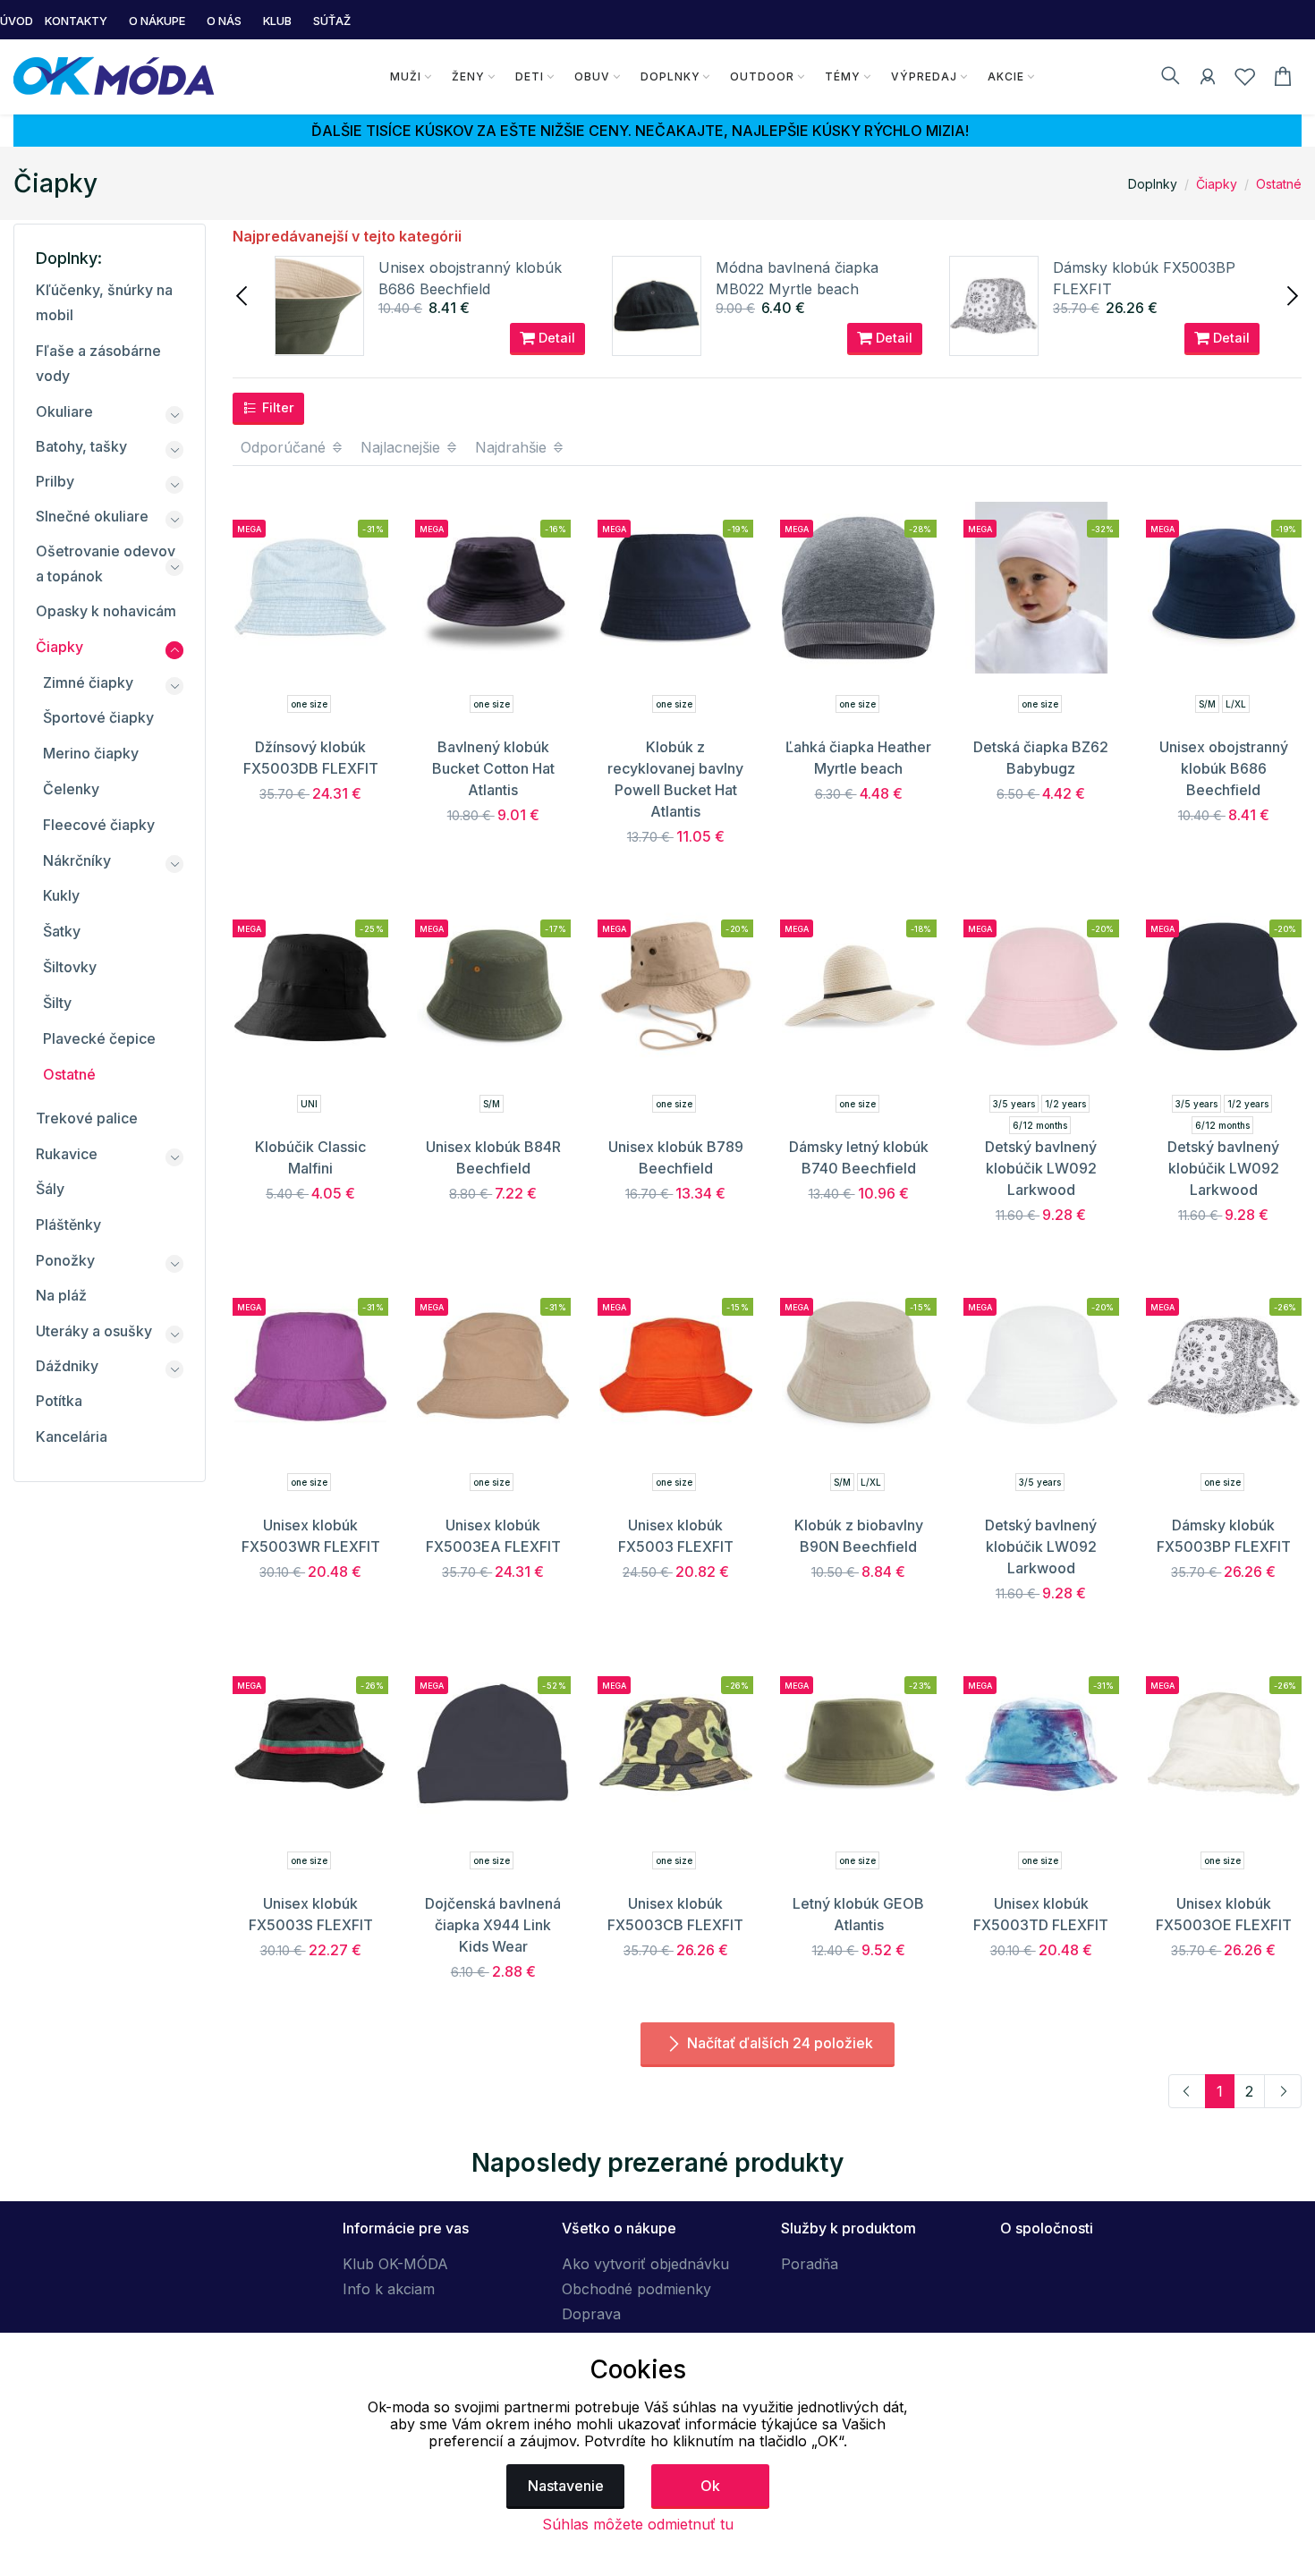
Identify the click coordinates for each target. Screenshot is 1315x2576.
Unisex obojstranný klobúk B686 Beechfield (1224, 768)
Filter (276, 407)
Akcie (1006, 76)
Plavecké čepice (99, 1038)
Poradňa (810, 2264)
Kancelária (72, 1436)
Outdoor (762, 76)
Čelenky (71, 789)
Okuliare (64, 411)
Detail (555, 338)
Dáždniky (67, 1366)
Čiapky (1217, 184)
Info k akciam (389, 2289)
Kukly (61, 895)
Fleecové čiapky (99, 825)
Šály (50, 1189)
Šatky (62, 931)
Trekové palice (87, 1118)
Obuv (592, 76)
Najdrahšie (513, 447)
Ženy (468, 76)
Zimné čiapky (88, 682)
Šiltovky (70, 967)
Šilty (57, 1003)
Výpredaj (924, 76)
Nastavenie (566, 2486)
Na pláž (61, 1295)
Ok (710, 2486)
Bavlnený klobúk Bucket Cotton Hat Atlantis (493, 768)
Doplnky (670, 76)
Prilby (55, 481)
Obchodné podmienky (636, 2289)
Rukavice (67, 1154)
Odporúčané (285, 447)
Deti (530, 76)
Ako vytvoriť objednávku (645, 2264)
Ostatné (1279, 184)
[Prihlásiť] (1208, 80)
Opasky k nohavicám (106, 611)
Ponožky (65, 1260)
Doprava (591, 2314)
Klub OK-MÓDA (395, 2264)
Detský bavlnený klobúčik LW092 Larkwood (1041, 1168)
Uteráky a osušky (94, 1331)
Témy (843, 76)
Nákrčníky (77, 860)
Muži (406, 76)
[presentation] (243, 294)
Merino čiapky (91, 753)
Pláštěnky (68, 1224)
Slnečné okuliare (92, 516)
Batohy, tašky (81, 446)
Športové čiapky (98, 717)
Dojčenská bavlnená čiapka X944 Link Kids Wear (493, 1925)
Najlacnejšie (403, 447)
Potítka (59, 1401)
